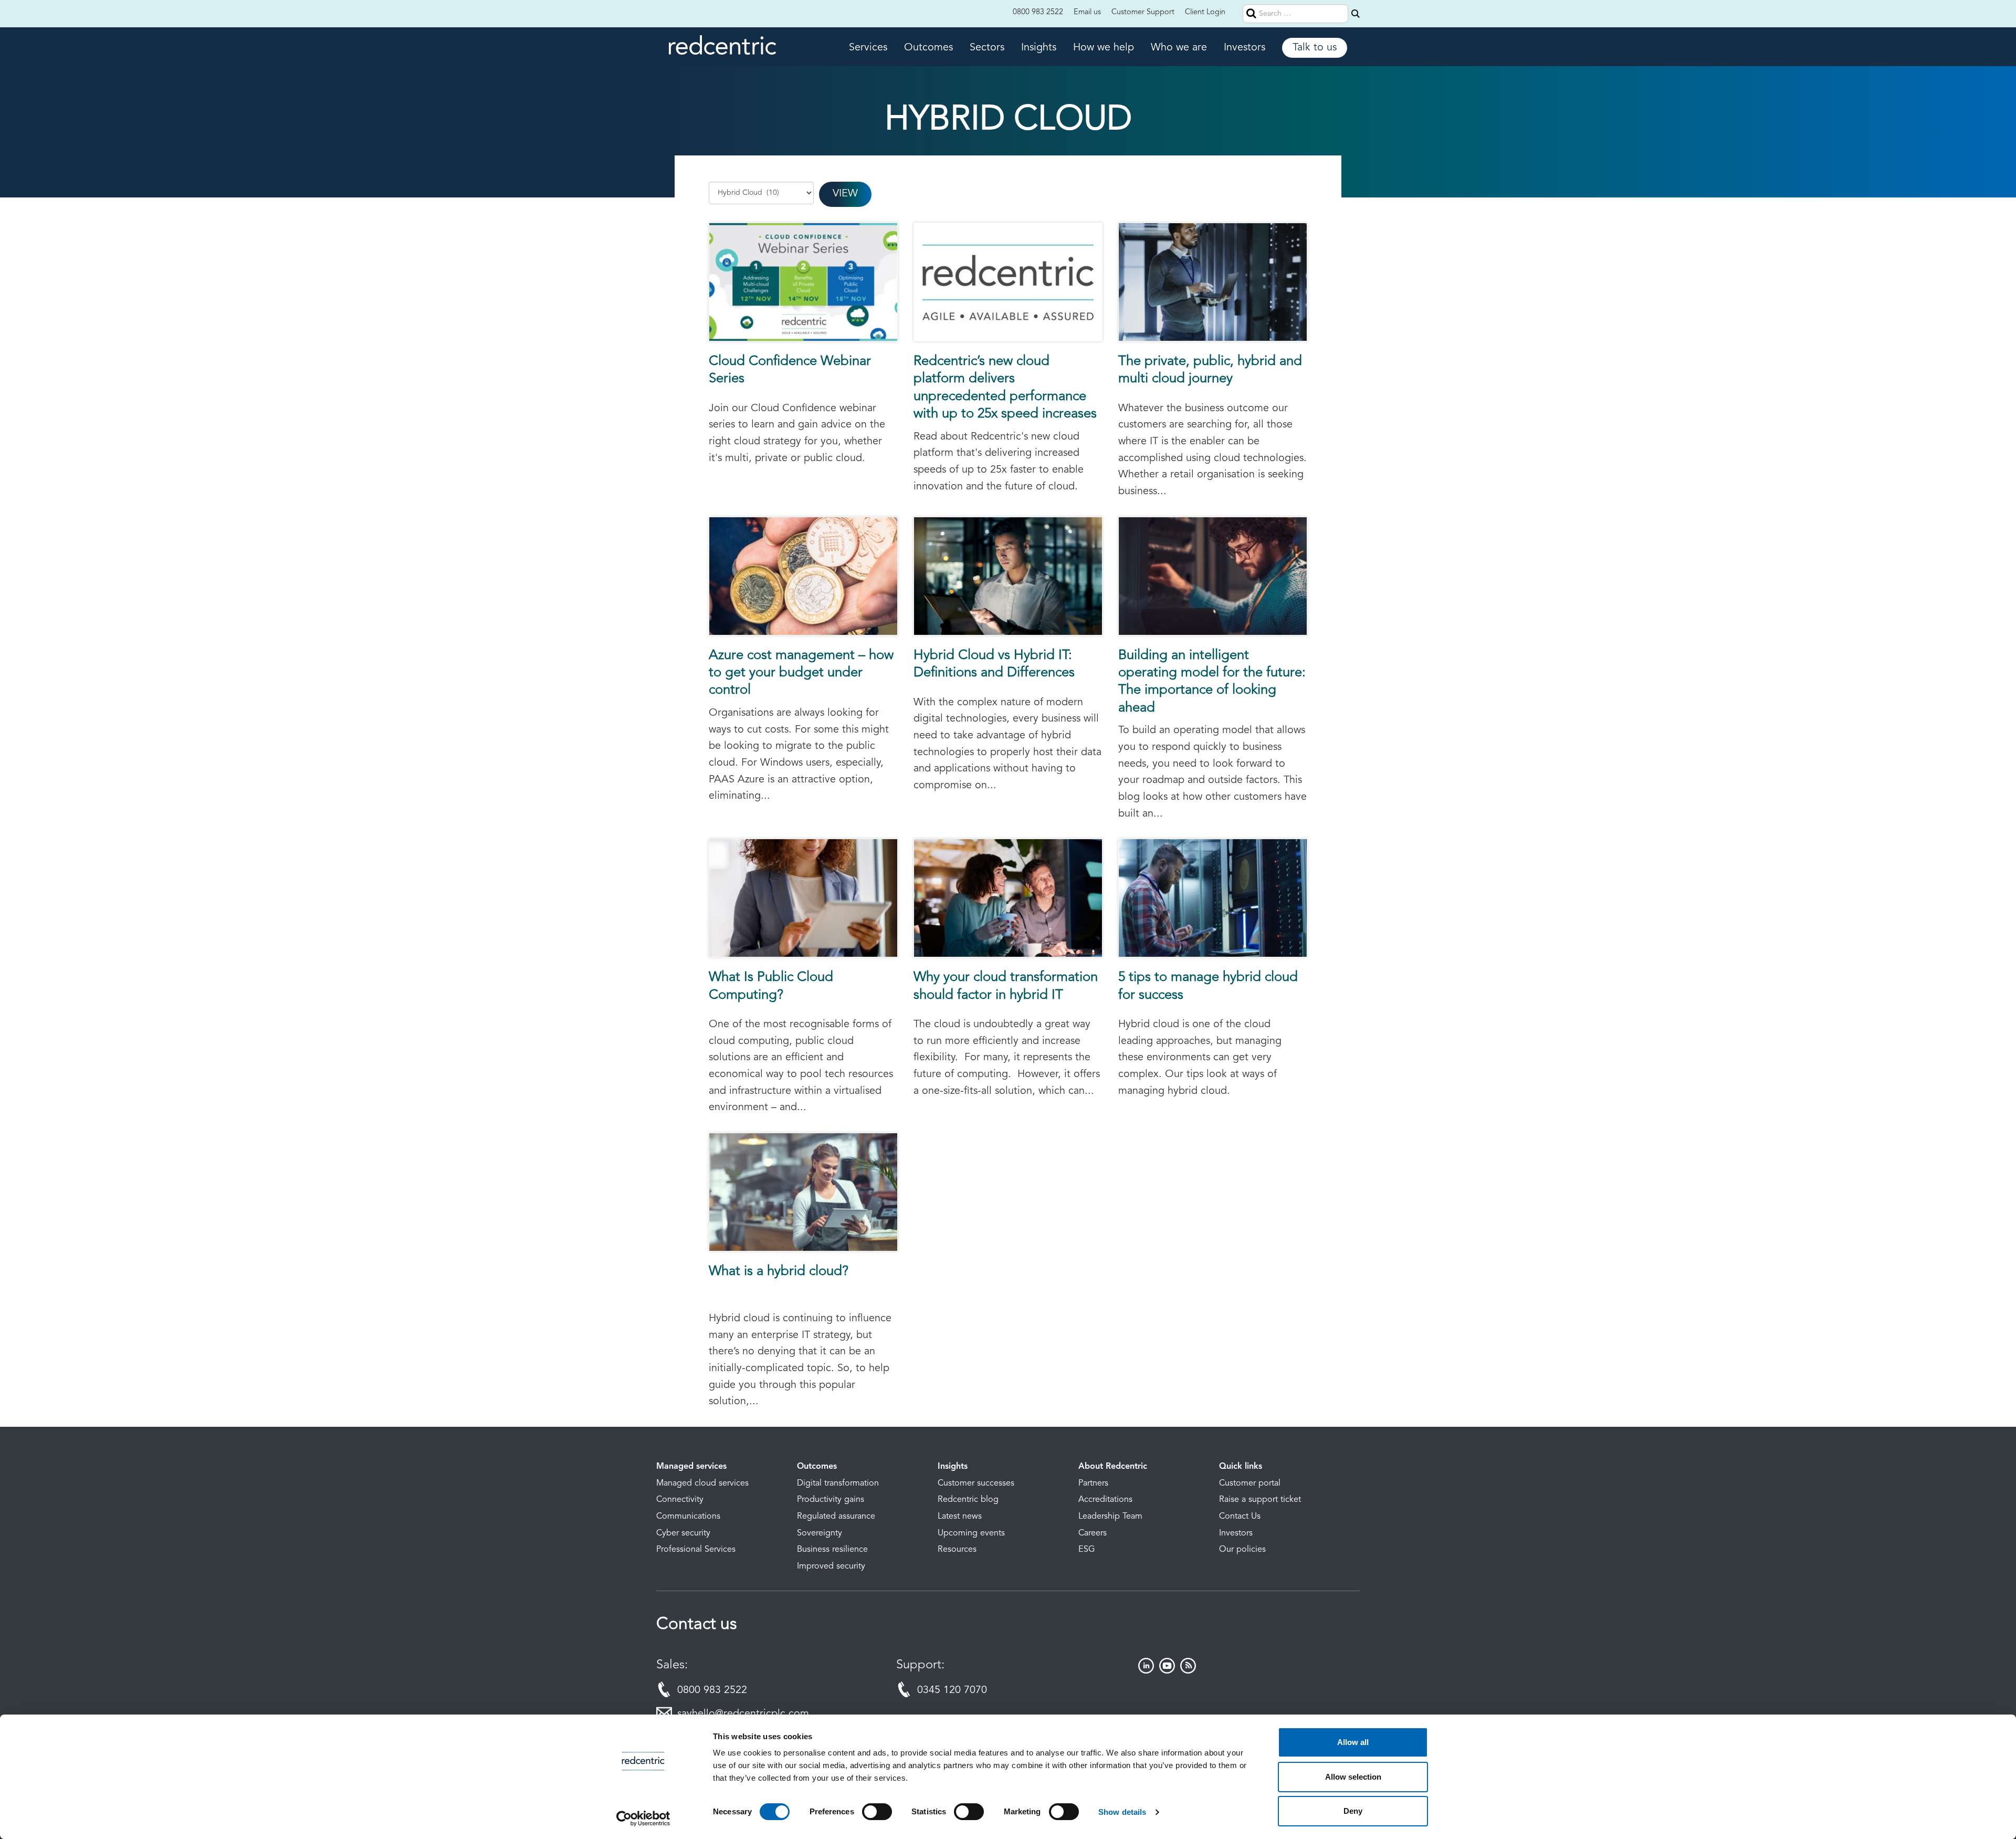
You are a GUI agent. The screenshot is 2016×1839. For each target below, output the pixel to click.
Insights (1039, 48)
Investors (1245, 48)
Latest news (960, 1517)
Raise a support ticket (1260, 1500)
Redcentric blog (968, 1500)
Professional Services (696, 1550)
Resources (957, 1550)
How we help (1104, 48)
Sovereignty (820, 1533)
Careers (1093, 1533)
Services (868, 48)
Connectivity (680, 1500)
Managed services (691, 1467)
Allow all (1353, 1742)
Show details (1122, 1812)
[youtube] (1167, 1671)
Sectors (987, 48)
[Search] (1356, 14)
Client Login (1205, 12)
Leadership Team (1110, 1517)
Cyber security (683, 1533)
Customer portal (1250, 1483)
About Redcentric (1113, 1467)
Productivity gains (831, 1500)
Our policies (1242, 1550)
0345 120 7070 (952, 1690)
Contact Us (1240, 1517)
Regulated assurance (836, 1517)
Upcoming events (971, 1533)
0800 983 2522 (1038, 12)
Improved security (831, 1566)
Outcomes (928, 48)
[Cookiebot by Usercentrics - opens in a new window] (643, 1819)
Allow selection (1353, 1777)
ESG (1087, 1550)
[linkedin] (1146, 1671)
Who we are (1179, 48)
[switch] (877, 1812)
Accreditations (1105, 1500)
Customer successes (976, 1483)
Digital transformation (838, 1483)
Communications (688, 1517)
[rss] (1188, 1671)
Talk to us (1315, 48)
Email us (1087, 12)
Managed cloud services (702, 1483)
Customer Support (1143, 12)
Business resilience (832, 1550)
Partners (1093, 1483)
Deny (1353, 1811)
